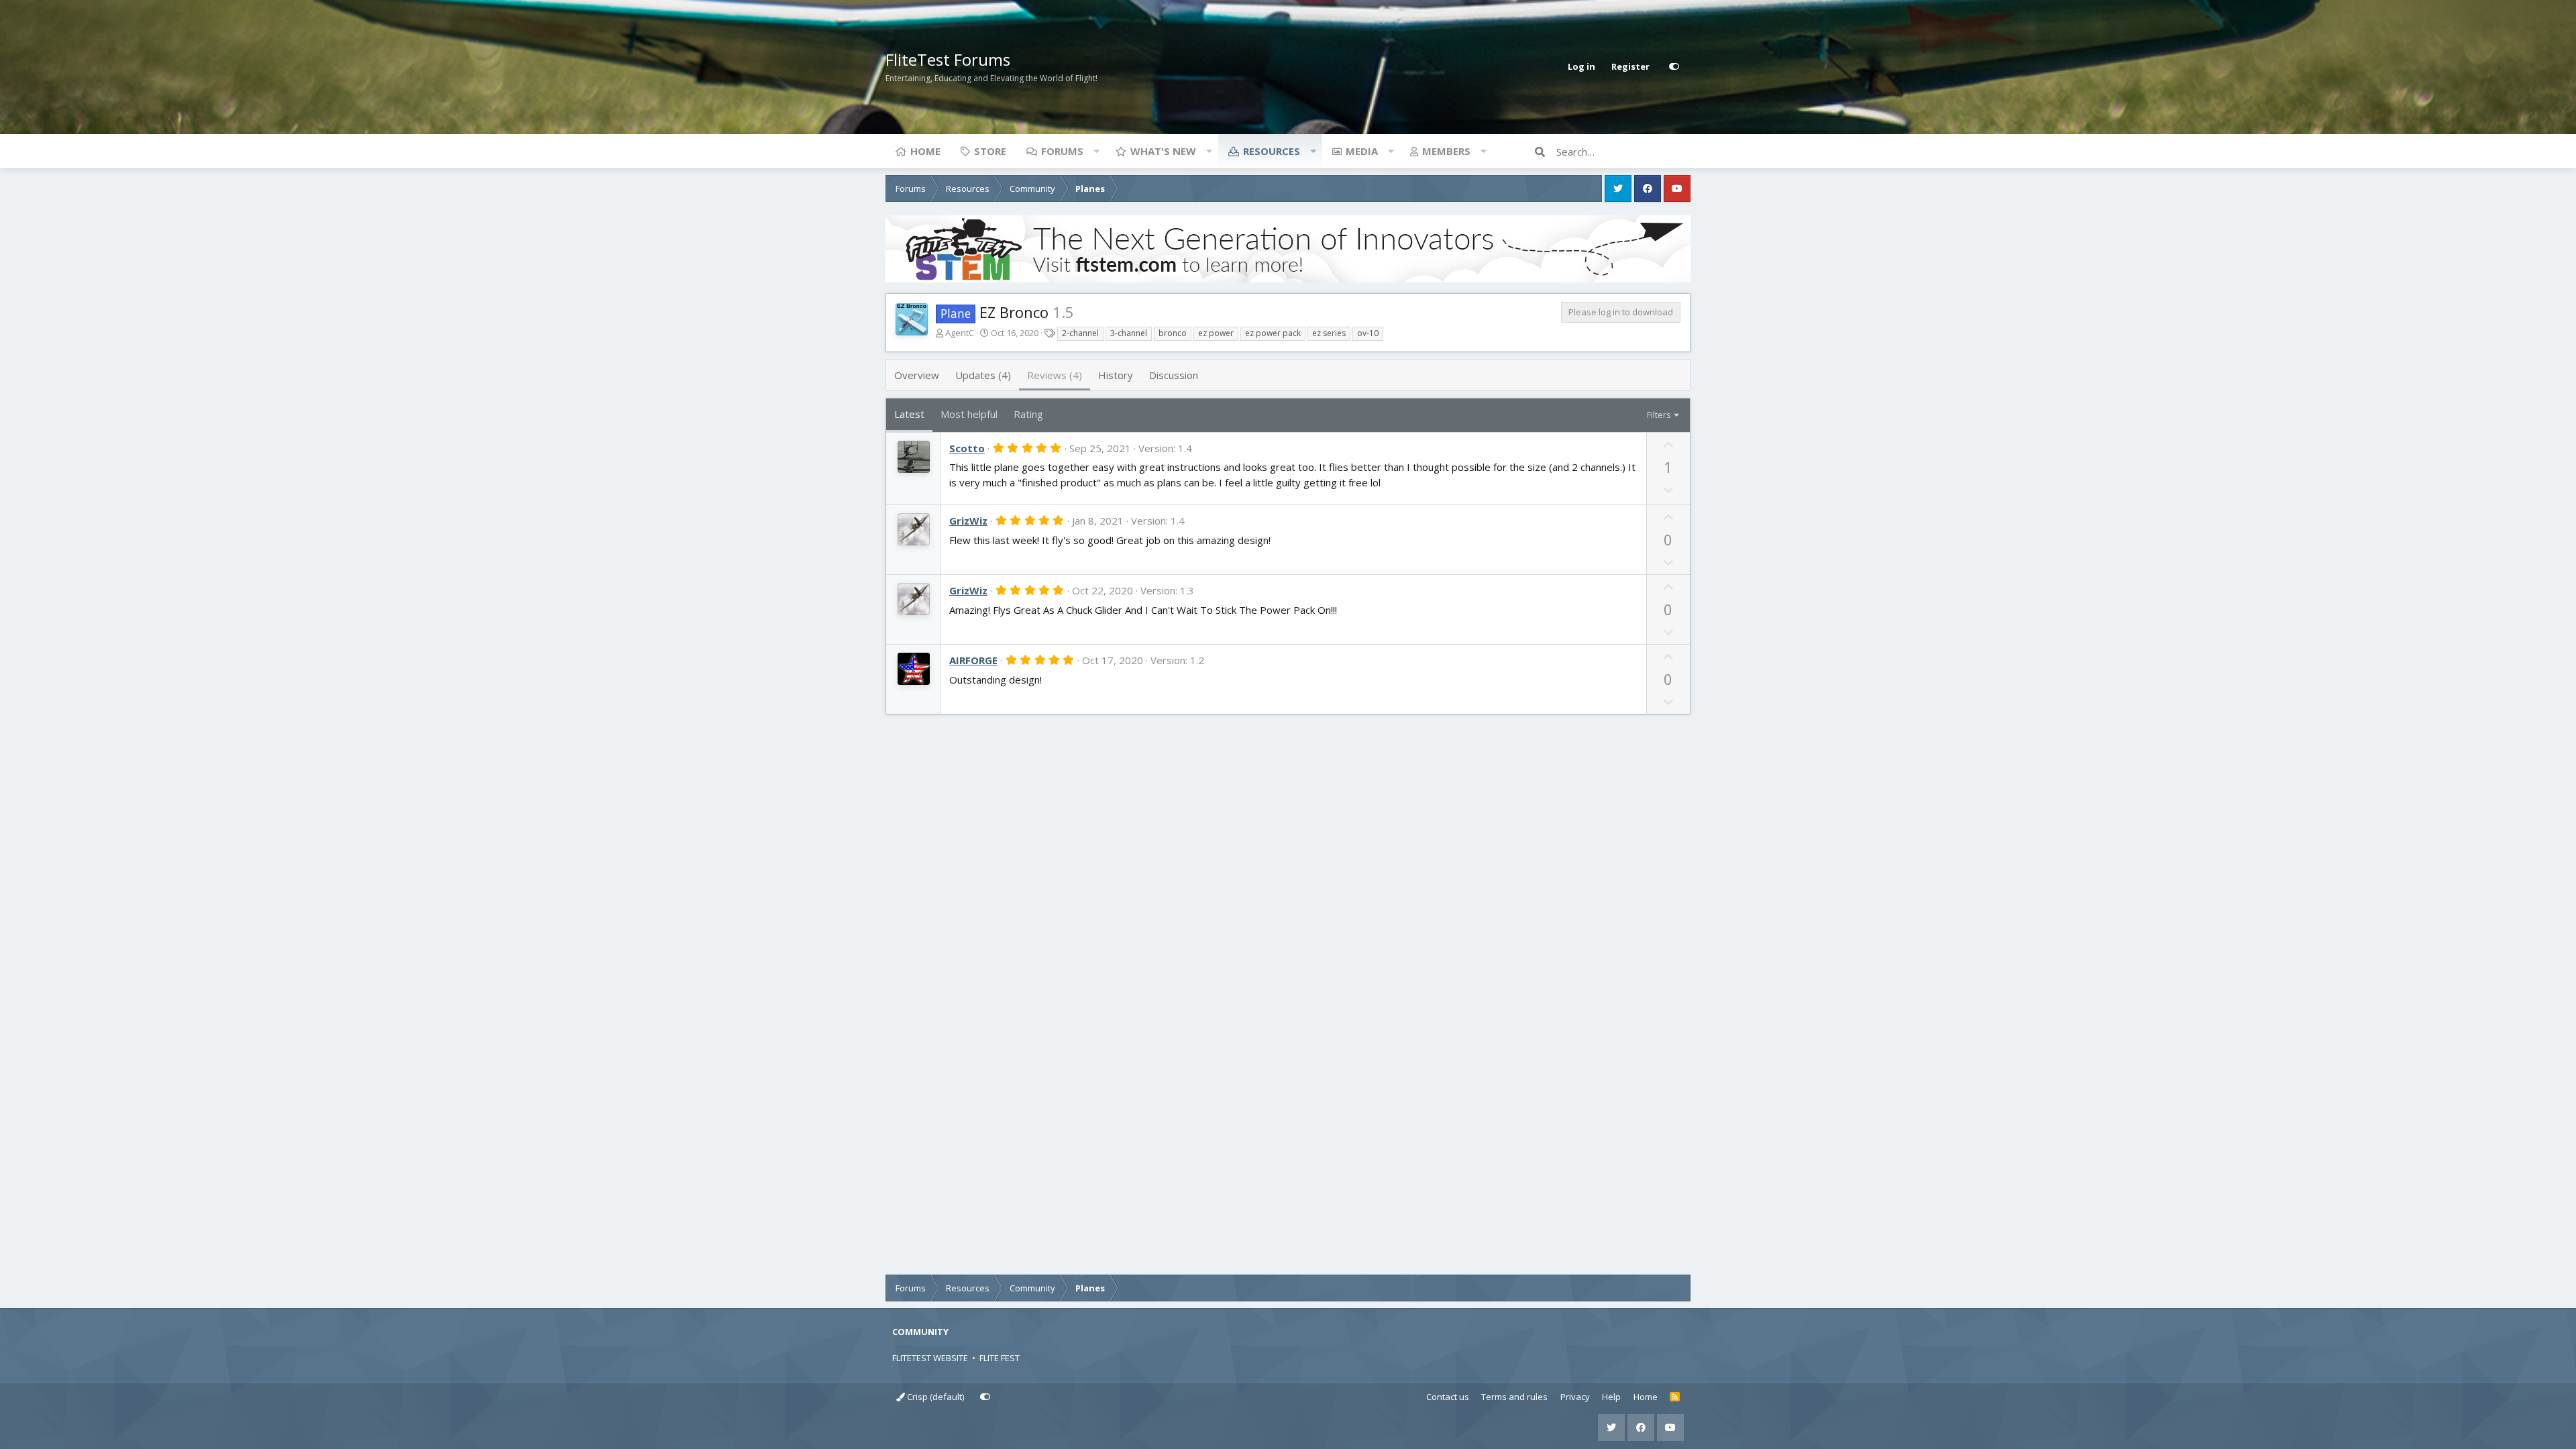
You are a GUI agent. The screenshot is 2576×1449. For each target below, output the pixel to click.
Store (990, 151)
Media (1362, 151)
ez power (1216, 333)
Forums (1062, 151)
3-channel (1129, 333)
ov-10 (1368, 333)
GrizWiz (968, 521)
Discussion (1174, 375)
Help (1611, 1397)
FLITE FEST (1000, 1358)
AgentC (960, 333)
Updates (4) (983, 375)
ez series (1329, 333)
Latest (909, 414)
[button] (1096, 151)
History (1116, 375)
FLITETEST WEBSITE (930, 1358)
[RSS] (1675, 1397)
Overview (917, 375)
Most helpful (969, 414)
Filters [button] (1659, 415)
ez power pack (1273, 333)
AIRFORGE (973, 660)
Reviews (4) (1055, 375)
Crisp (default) (934, 1397)
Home (925, 151)
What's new (1163, 151)
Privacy (1575, 1397)
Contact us (1448, 1397)
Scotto (967, 448)
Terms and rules (1514, 1397)
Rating (1028, 414)
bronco (1173, 333)
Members (1446, 151)
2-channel (1080, 333)
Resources (1272, 151)
